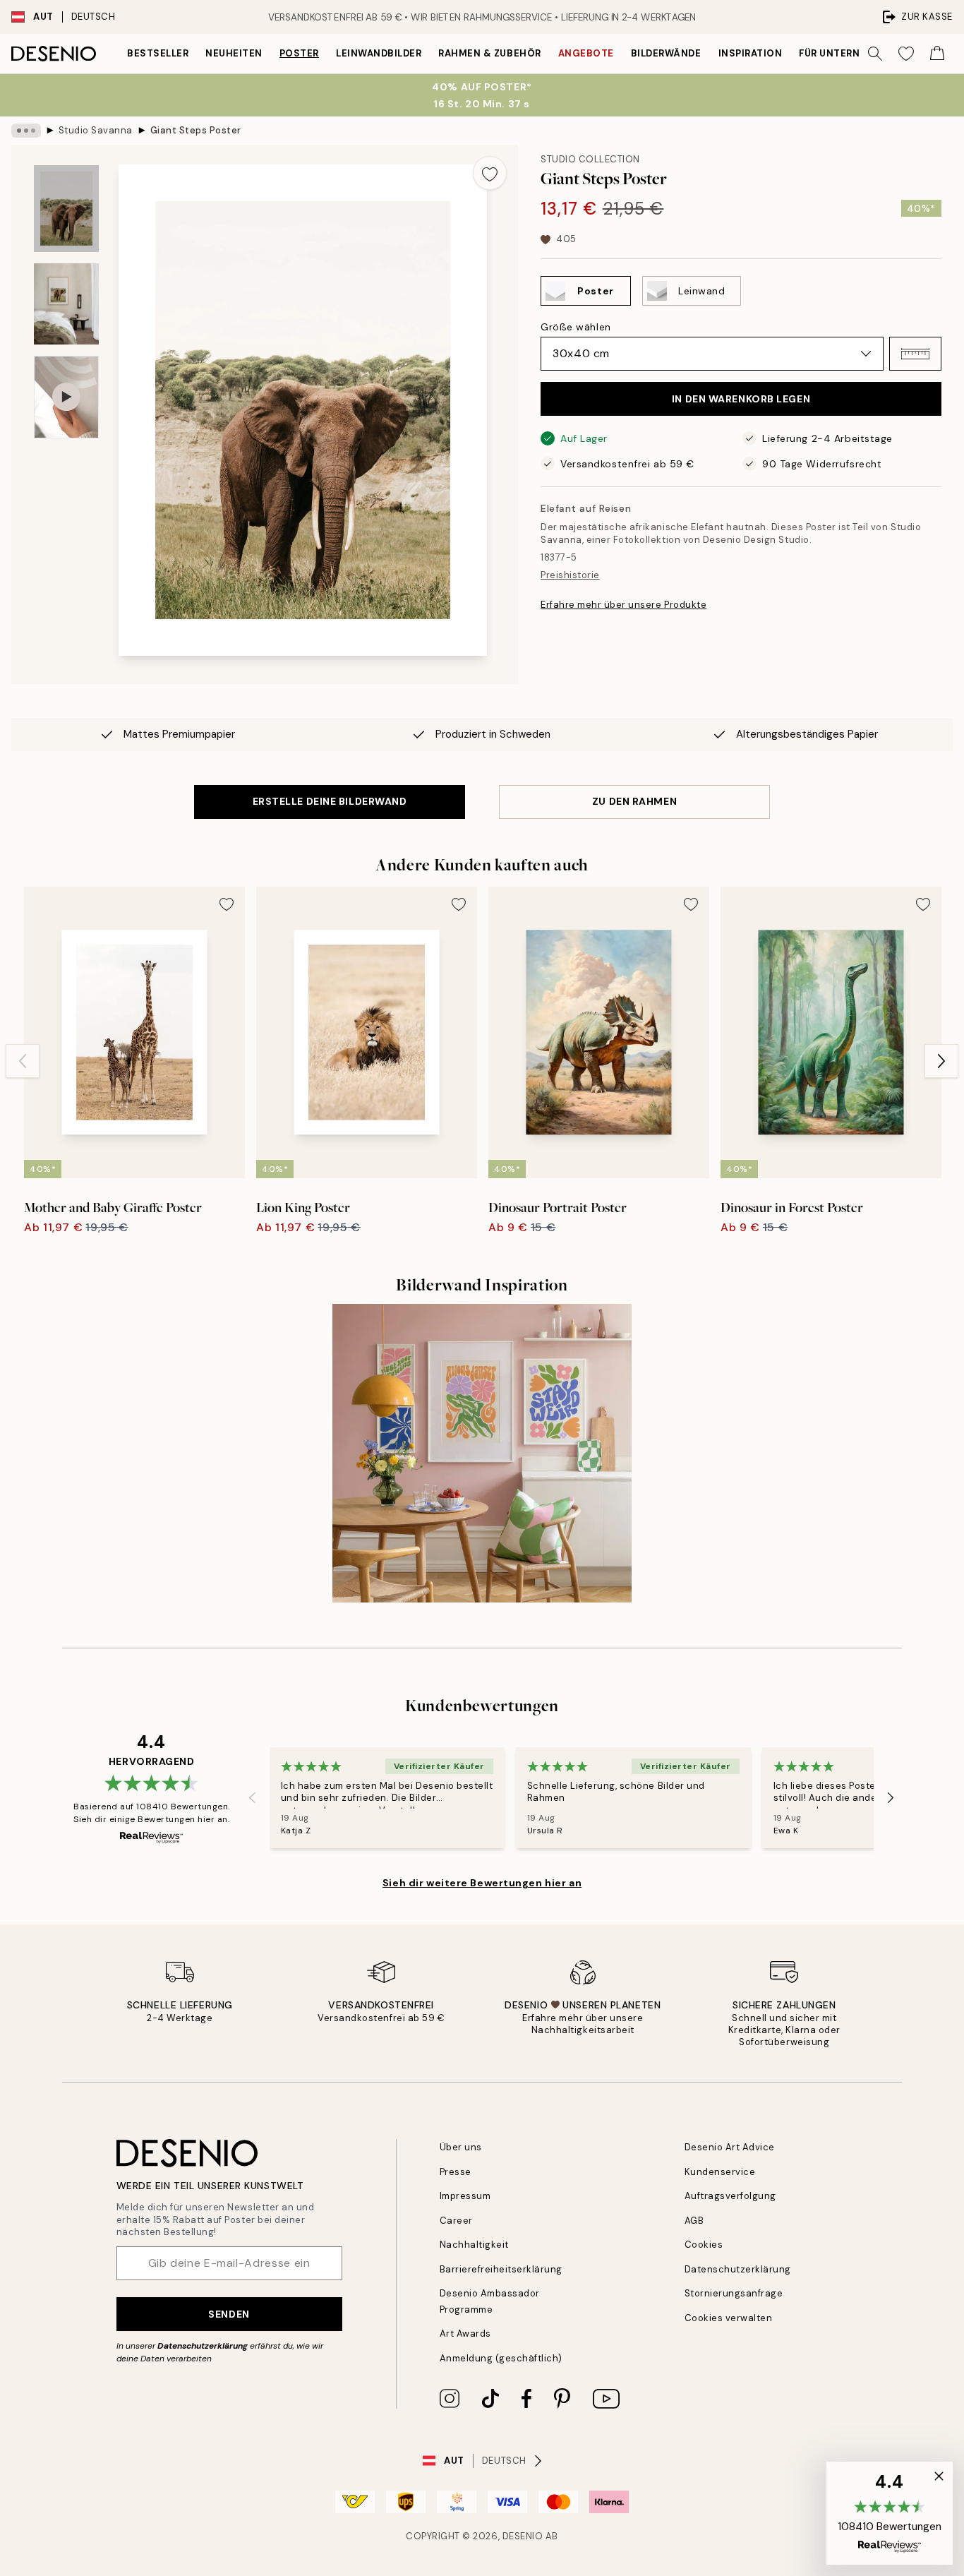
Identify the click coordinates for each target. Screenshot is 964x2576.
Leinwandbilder (379, 53)
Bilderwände (666, 53)
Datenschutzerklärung (203, 2346)
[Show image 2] (66, 304)
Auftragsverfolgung (730, 2196)
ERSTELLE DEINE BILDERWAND (330, 801)
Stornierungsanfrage (734, 2293)
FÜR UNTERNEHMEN (847, 53)
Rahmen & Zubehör (489, 53)
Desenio (523, 2536)
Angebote (586, 53)
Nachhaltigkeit (474, 2245)
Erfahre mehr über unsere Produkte (623, 605)
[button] (915, 354)
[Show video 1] (66, 397)
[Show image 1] (66, 209)
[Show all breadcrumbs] (26, 131)
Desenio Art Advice (730, 2147)
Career (456, 2221)
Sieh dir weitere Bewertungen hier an (482, 1883)
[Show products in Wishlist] (906, 54)
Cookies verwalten (729, 2318)
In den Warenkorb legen (741, 399)
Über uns (461, 2147)
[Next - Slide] (941, 1061)
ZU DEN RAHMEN (634, 801)
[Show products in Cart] (937, 54)
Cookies (704, 2245)
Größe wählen (576, 327)
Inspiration (751, 53)
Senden (229, 2314)
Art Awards (465, 2334)
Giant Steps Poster (196, 130)
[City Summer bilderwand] (482, 1453)
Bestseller (158, 53)
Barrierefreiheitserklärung (501, 2269)
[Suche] (875, 54)
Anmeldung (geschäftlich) (501, 2358)
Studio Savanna (96, 130)
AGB (694, 2221)
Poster (299, 53)
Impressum (465, 2196)
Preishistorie (570, 575)
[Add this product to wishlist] (490, 173)
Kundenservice (720, 2172)
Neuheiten (234, 53)
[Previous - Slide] (23, 1061)
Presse (456, 2172)
